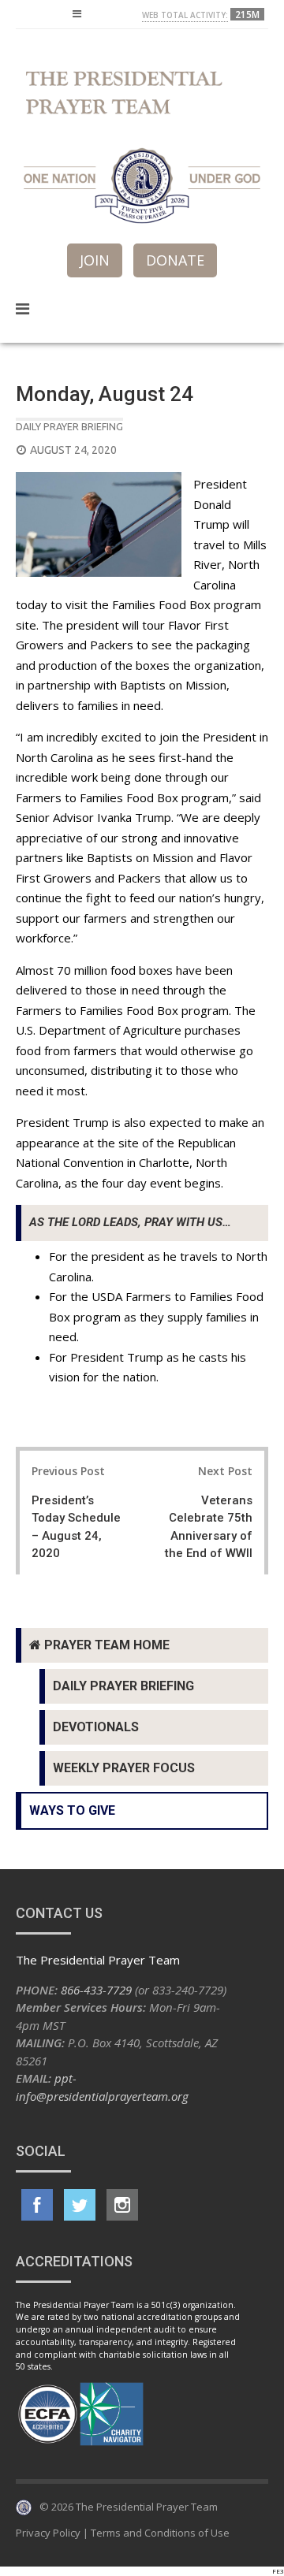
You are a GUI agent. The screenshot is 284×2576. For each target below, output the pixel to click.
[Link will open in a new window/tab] (37, 2205)
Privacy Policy (48, 2533)
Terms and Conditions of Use (160, 2533)
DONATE (175, 260)
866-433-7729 (96, 1990)
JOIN (95, 260)
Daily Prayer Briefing (69, 426)
